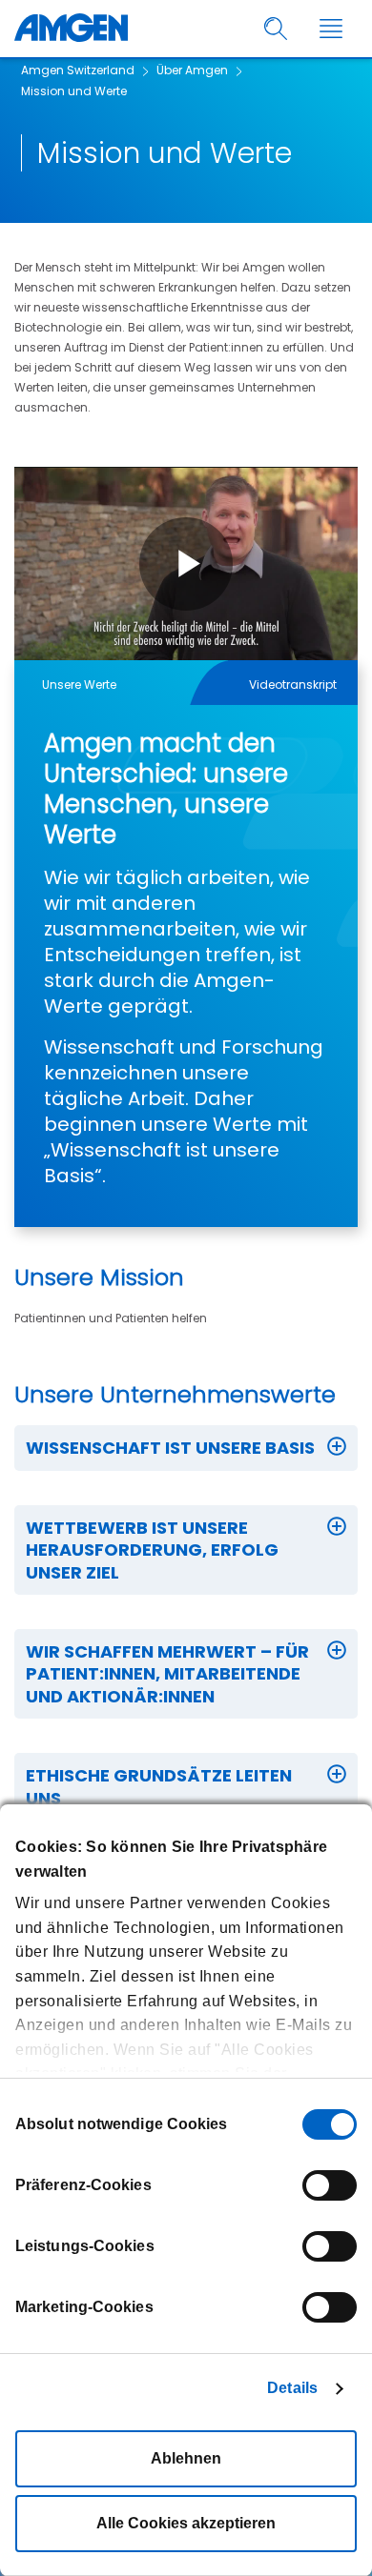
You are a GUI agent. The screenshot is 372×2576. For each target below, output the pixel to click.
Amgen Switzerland (78, 70)
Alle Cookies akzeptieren (186, 2523)
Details (292, 2388)
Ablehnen (186, 2458)
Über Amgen (192, 70)
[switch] (330, 2185)
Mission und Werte (74, 91)
